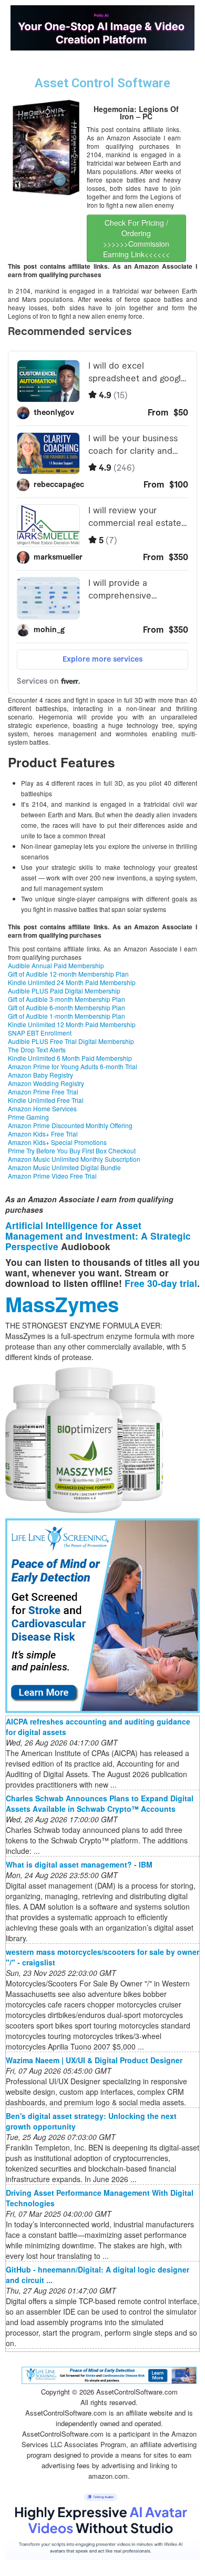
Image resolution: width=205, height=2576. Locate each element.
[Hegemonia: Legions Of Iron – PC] (46, 146)
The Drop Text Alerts (37, 1049)
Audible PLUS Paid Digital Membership (64, 991)
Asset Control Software (102, 83)
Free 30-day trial (161, 1283)
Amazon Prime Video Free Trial (52, 1176)
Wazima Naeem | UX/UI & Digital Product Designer (94, 2060)
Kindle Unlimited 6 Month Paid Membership (70, 1058)
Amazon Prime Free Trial (43, 1092)
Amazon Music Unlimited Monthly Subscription (74, 1159)
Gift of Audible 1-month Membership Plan (66, 1016)
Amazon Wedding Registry (46, 1083)
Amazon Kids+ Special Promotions (57, 1142)
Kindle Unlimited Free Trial (46, 1100)
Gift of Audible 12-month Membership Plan (68, 974)
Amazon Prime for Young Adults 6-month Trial (73, 1066)
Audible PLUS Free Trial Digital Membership (71, 1041)
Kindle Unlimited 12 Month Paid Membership (72, 1024)
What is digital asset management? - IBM (79, 1864)
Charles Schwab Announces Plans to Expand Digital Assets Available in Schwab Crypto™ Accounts (100, 1803)
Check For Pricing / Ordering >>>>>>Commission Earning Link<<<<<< (136, 238)
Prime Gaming (28, 1117)
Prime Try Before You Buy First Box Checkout (72, 1150)
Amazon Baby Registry (40, 1075)
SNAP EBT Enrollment (40, 1033)
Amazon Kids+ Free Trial (43, 1134)
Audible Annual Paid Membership (56, 965)
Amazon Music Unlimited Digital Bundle (64, 1167)
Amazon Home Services (42, 1108)
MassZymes (62, 1304)
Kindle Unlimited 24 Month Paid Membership (72, 982)
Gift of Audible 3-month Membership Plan (66, 999)
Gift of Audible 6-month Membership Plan (66, 1007)
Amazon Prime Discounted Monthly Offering (70, 1125)
